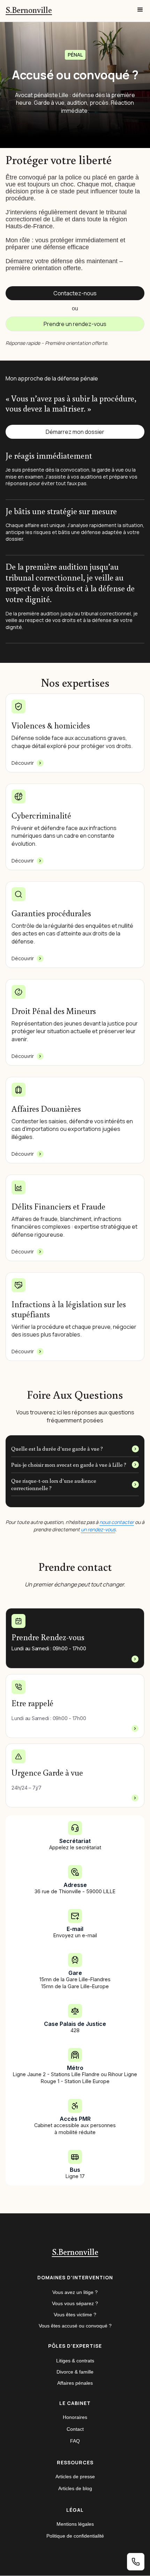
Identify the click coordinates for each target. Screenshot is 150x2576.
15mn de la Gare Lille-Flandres (75, 1979)
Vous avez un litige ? (75, 2292)
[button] (140, 10)
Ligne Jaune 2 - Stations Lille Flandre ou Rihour (69, 2074)
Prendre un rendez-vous (75, 324)
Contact (75, 2429)
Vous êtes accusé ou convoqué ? (75, 2326)
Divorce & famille (75, 2372)
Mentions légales (75, 2524)
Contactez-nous (75, 293)
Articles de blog (75, 2488)
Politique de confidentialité (75, 2536)
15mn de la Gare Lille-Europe (75, 1986)
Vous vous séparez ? (75, 2303)
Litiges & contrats (75, 2361)
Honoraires (75, 2417)
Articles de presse (75, 2477)
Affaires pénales (75, 2383)
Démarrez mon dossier (75, 432)
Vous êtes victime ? (75, 2315)
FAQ (75, 2441)
